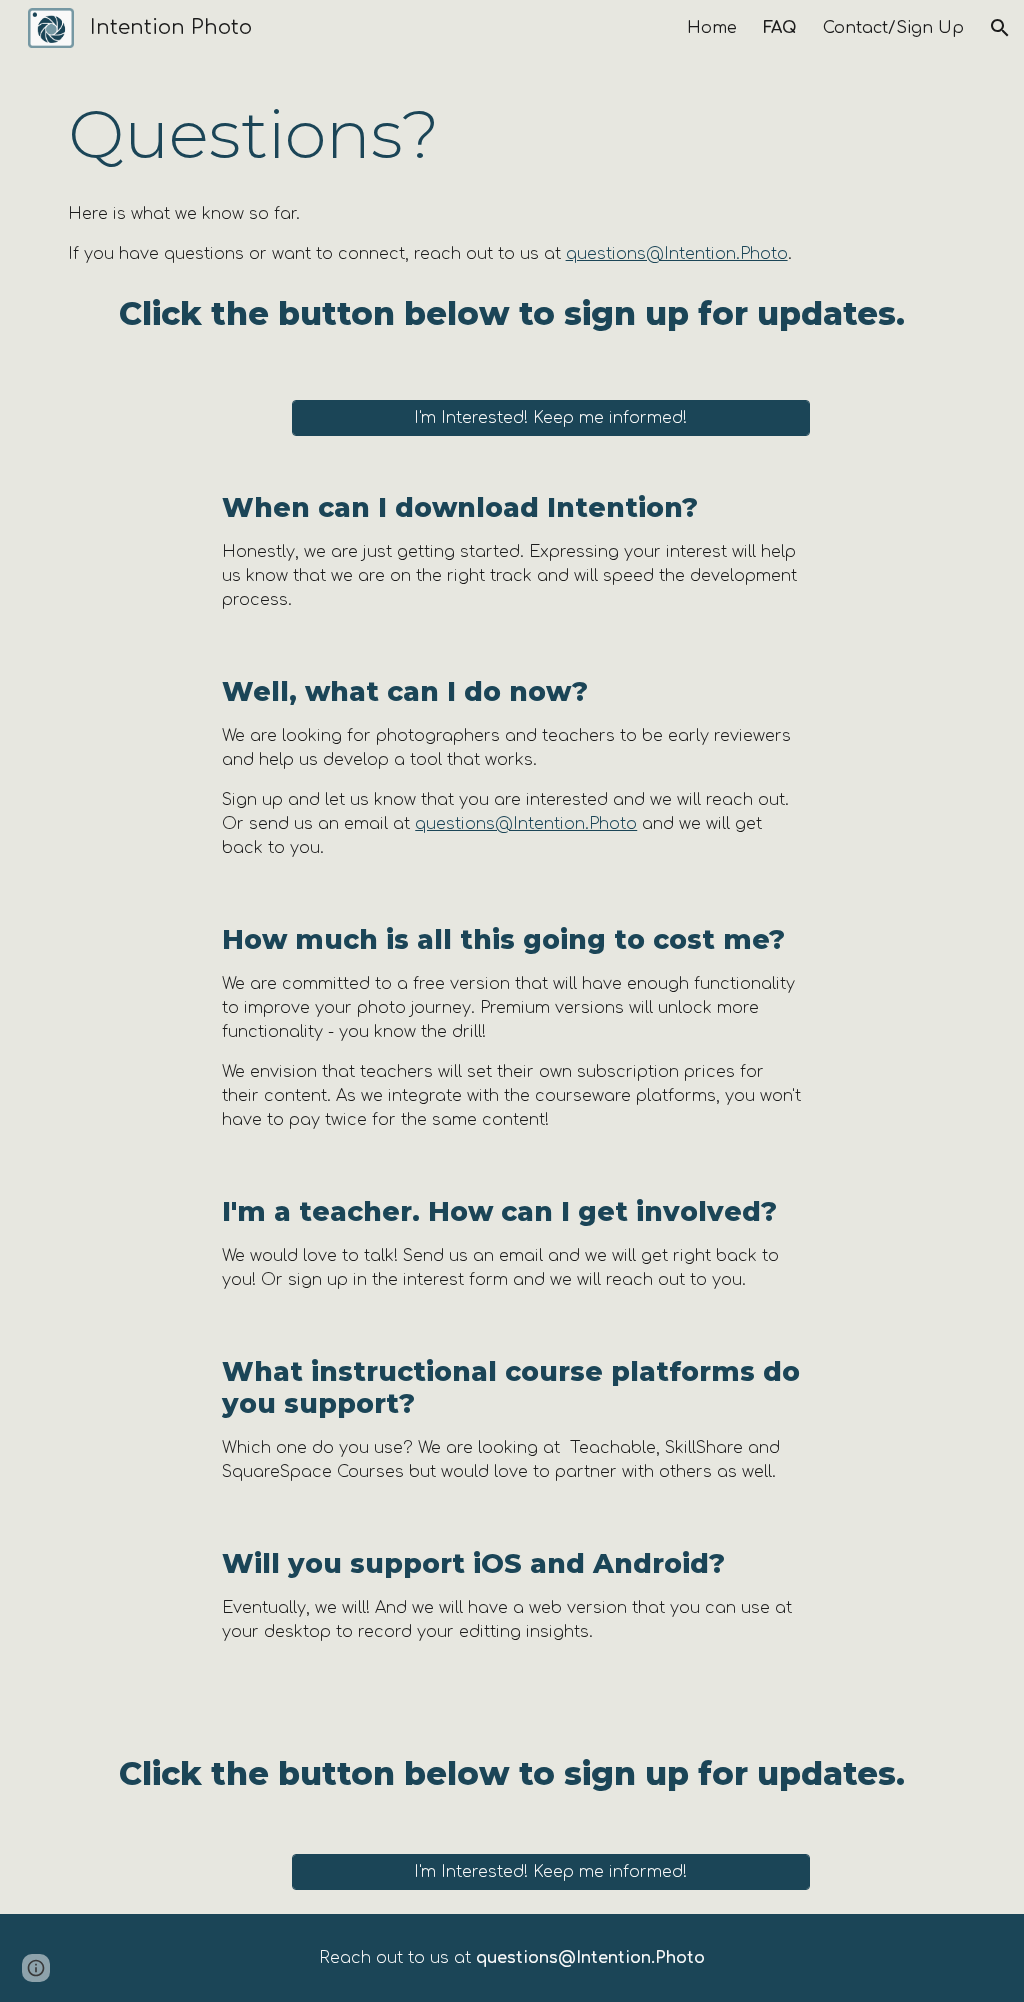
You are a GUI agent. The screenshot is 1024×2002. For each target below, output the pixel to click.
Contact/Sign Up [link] (893, 28)
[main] (512, 134)
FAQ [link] (780, 28)
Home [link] (712, 28)
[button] (1000, 28)
